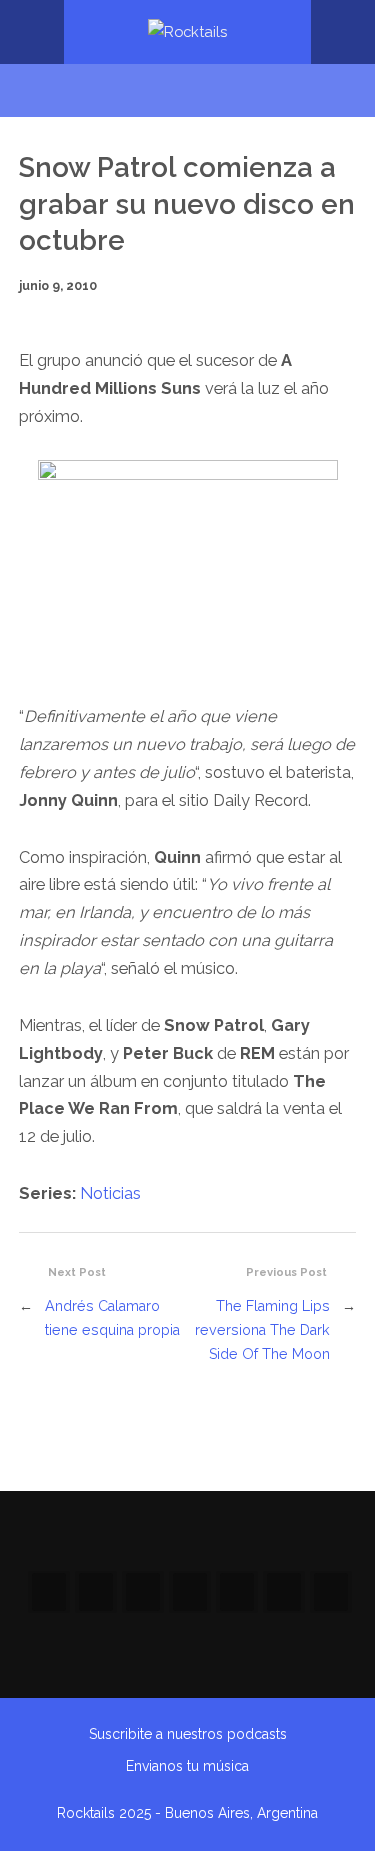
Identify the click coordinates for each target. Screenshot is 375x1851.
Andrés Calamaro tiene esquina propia (112, 1317)
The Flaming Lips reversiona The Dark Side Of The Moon (262, 1330)
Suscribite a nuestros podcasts (188, 1734)
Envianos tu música (187, 1766)
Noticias (110, 1193)
